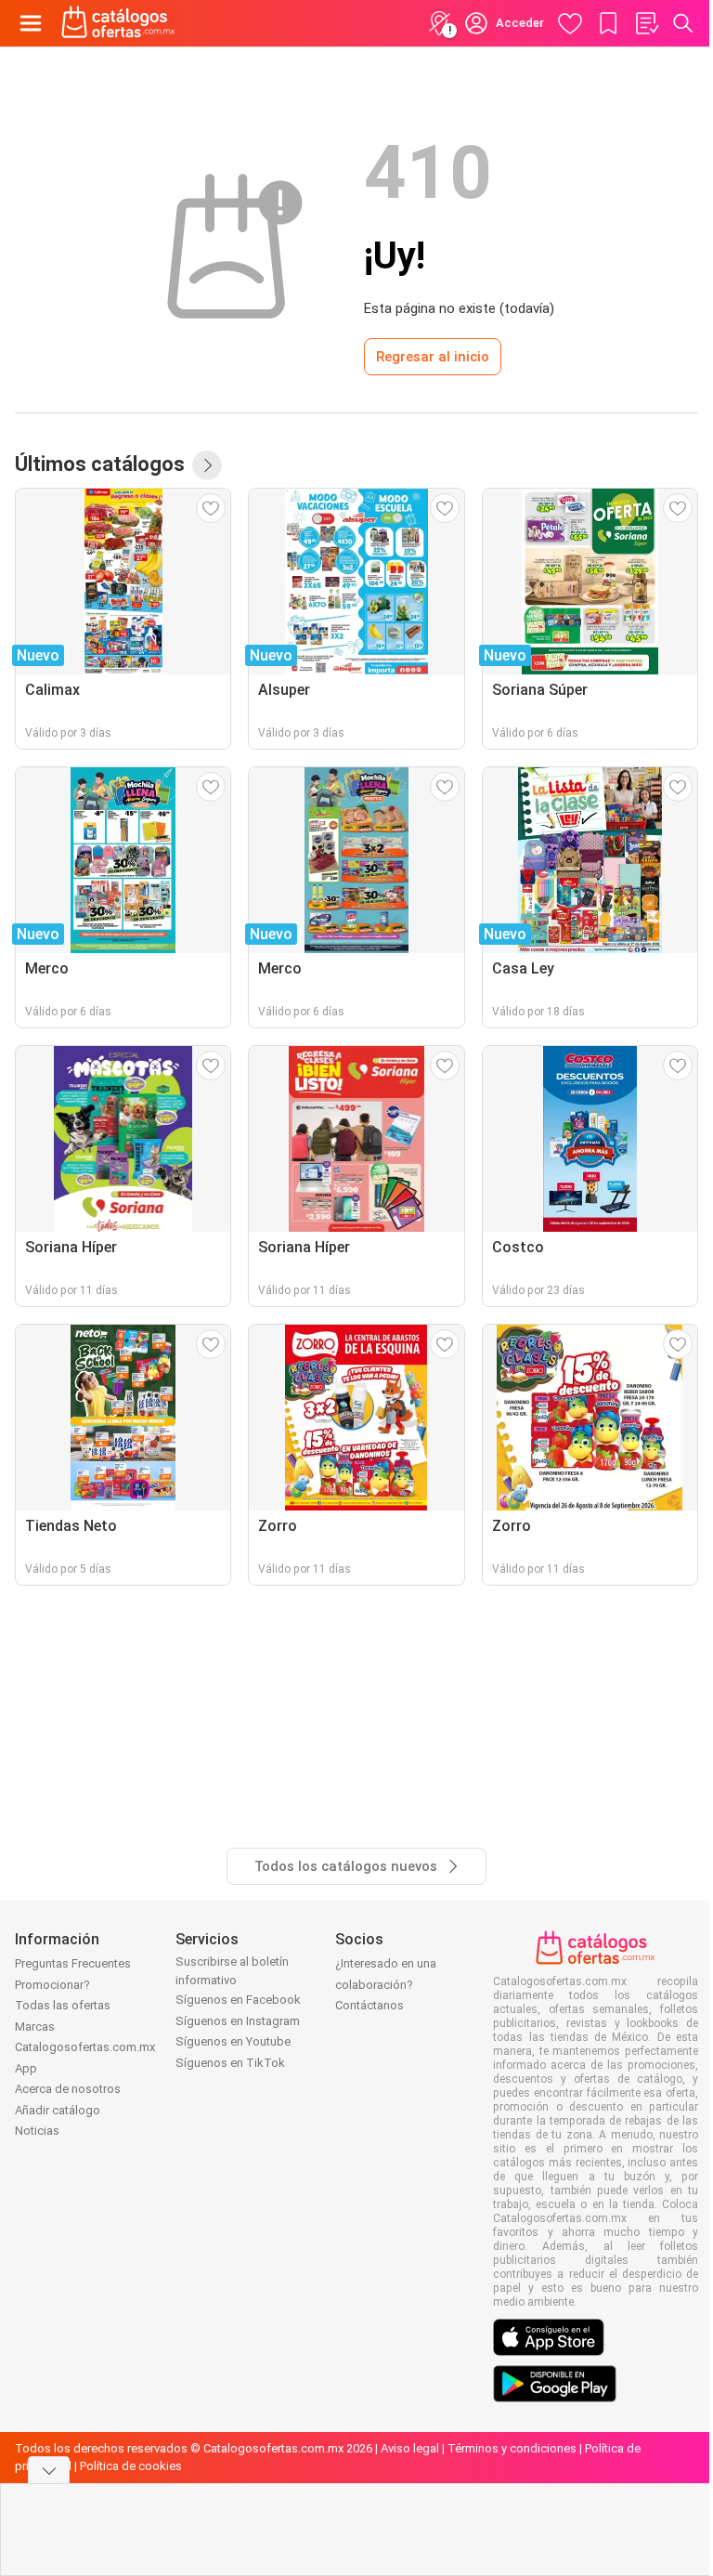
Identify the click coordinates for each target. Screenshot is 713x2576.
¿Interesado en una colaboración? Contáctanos (386, 1984)
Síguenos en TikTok (230, 2063)
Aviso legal (410, 2448)
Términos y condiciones (512, 2448)
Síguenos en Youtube (233, 2041)
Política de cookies (131, 2466)
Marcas (35, 2027)
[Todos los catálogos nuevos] (207, 465)
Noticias (37, 2131)
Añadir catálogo (58, 2110)
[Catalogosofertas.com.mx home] (118, 23)
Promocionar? (52, 1985)
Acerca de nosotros (68, 2089)
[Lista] (646, 23)
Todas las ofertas (63, 2005)
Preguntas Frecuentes (73, 1963)
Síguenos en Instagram (238, 2021)
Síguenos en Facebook (238, 2000)
